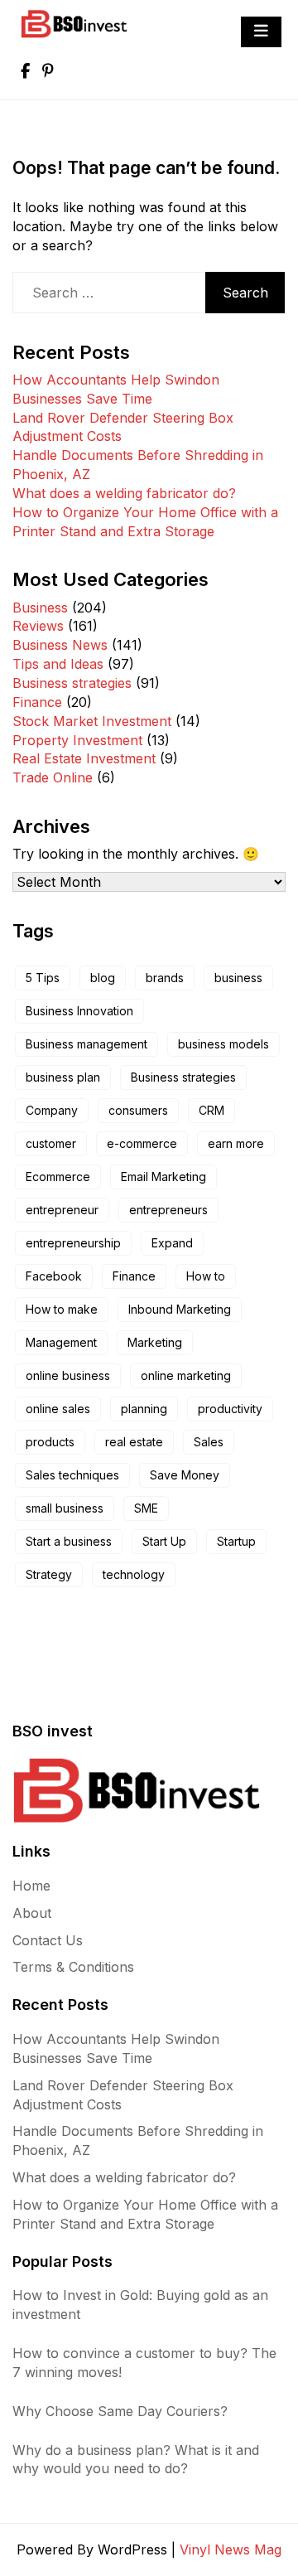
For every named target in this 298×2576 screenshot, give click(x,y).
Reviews (38, 626)
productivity (230, 1409)
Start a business (69, 1541)
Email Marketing (163, 1177)
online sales (58, 1409)
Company (52, 1110)
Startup (236, 1541)
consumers (138, 1110)
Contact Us (48, 1940)
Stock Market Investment (92, 721)
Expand (172, 1243)
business (238, 978)
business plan (63, 1077)
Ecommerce (58, 1177)
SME (146, 1508)
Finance (37, 702)
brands (165, 978)
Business (40, 608)
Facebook (54, 1276)
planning (144, 1409)
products (50, 1442)
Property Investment (77, 740)
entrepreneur (62, 1210)
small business (65, 1508)
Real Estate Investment (84, 758)
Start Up (164, 1541)
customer (51, 1143)
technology (134, 1574)
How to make (62, 1309)
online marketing (186, 1375)
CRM (211, 1110)
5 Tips (43, 978)
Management (61, 1342)
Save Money (185, 1475)
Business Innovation (79, 1011)
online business (68, 1375)
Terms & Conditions (73, 1967)
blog (103, 978)
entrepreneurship (73, 1243)
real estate (134, 1442)
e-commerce (142, 1143)
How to (206, 1276)
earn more (236, 1143)
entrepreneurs (168, 1210)
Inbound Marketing (180, 1309)
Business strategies (72, 683)
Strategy (49, 1574)
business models (223, 1044)
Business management (87, 1044)
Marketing (155, 1342)
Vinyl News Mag (231, 2549)
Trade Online (53, 777)
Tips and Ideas (58, 664)
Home (31, 1886)
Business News (60, 645)
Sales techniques (72, 1475)
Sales (209, 1442)
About (32, 1913)
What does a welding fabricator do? (124, 493)
